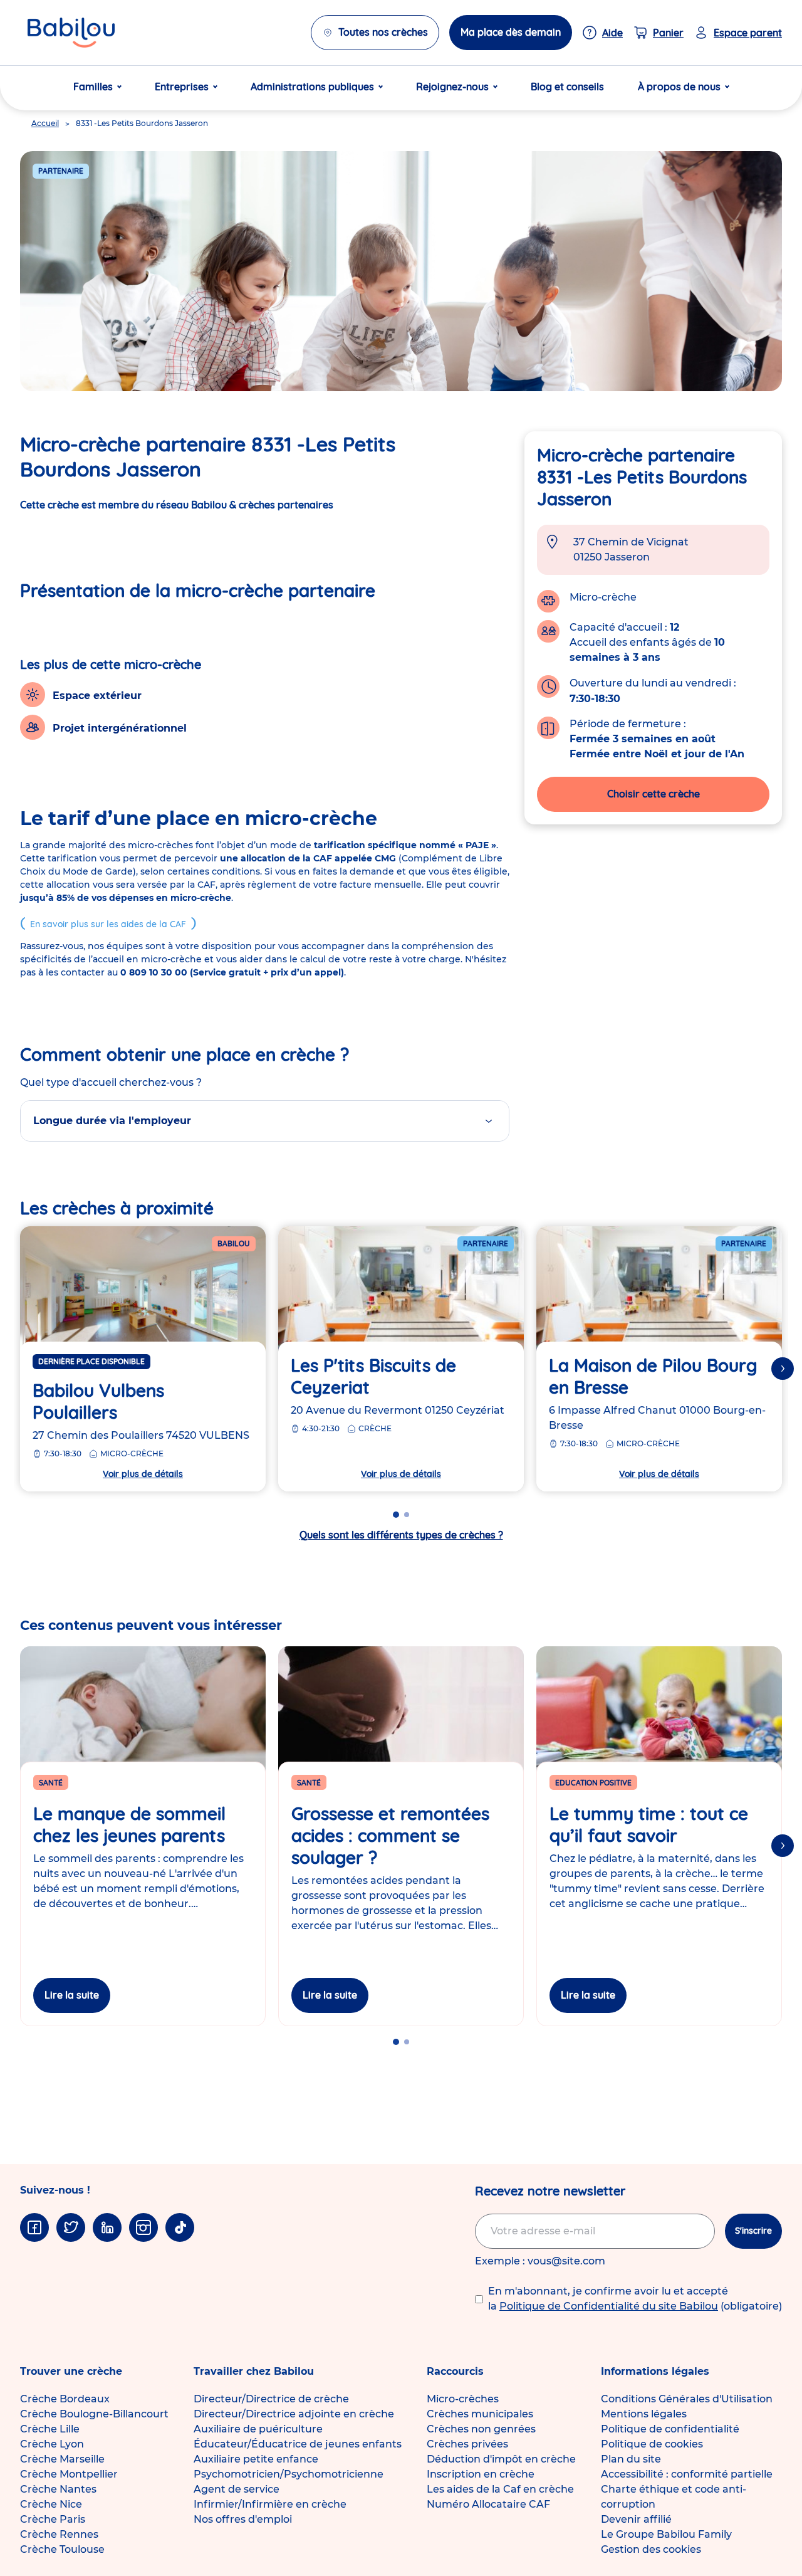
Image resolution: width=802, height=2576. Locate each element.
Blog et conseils (567, 87)
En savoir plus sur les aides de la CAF (108, 924)
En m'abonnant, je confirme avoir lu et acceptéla (635, 2299)
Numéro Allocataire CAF (488, 2504)
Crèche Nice (51, 2504)
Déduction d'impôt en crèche (501, 2459)
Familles (93, 87)
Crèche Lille (50, 2429)
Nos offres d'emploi (243, 2519)
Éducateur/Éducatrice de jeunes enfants (298, 2444)
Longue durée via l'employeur (112, 1121)
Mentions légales (644, 2414)
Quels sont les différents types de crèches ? (401, 1535)
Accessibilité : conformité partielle (687, 2474)
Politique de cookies (652, 2444)
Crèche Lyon (52, 2444)
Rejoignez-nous (452, 87)
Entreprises (182, 87)
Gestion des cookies (651, 2549)
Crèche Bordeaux (65, 2399)
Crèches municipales (480, 2414)
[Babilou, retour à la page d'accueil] (71, 33)
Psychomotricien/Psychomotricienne (289, 2474)
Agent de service (237, 2489)
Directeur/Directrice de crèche (271, 2399)
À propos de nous (679, 87)
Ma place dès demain (511, 32)
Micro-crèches (463, 2399)
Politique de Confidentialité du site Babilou (609, 2306)
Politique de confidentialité (670, 2429)
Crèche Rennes (59, 2534)
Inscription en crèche (481, 2474)
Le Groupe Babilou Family (666, 2534)
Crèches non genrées (481, 2429)
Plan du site (631, 2459)
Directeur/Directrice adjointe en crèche (294, 2414)
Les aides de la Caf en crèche (500, 2489)
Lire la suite (72, 1995)
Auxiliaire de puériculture (258, 2429)
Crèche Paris (53, 2519)
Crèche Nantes (58, 2489)
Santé (51, 1783)
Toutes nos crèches (383, 32)
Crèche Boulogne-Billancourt (94, 2414)
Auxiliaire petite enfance (256, 2459)
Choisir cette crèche (654, 794)
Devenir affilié (636, 2519)
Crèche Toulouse (62, 2549)
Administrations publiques (312, 87)
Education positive (593, 1783)
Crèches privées (467, 2444)
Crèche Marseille (62, 2459)
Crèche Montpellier (69, 2474)
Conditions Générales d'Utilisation (687, 2399)
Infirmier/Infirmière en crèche (270, 2504)
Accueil (45, 123)
